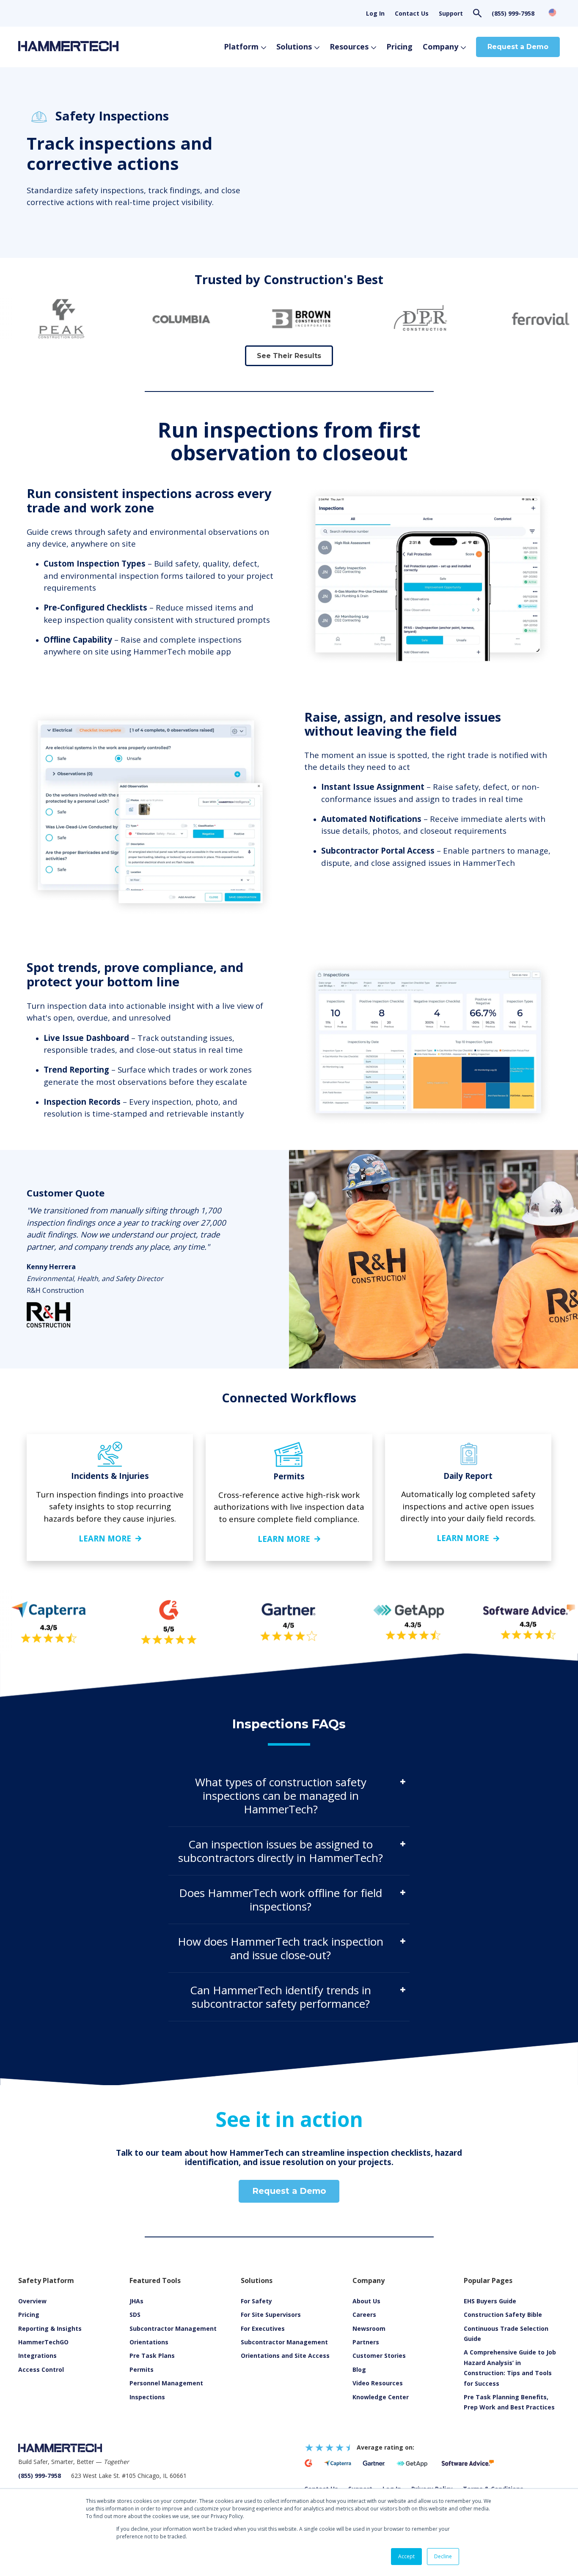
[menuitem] (378, 2383)
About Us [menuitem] (366, 2301)
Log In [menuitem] (375, 13)
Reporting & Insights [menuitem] (50, 2328)
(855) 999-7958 (513, 13)
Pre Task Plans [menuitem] (152, 2356)
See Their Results (289, 356)
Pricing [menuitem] (29, 2315)
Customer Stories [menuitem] (379, 2356)
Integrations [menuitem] (37, 2356)
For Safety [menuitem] (256, 2301)
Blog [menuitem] (359, 2369)
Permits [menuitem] (142, 2369)
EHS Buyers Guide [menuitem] (490, 2301)
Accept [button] (406, 2556)
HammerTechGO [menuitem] (43, 2342)
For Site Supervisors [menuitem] (271, 2315)
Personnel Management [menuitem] (166, 2383)
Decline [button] (443, 2556)
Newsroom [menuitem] (369, 2328)
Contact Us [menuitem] (412, 13)
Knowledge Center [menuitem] (381, 2397)
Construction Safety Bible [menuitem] (503, 2315)
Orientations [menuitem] (149, 2342)
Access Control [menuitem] (41, 2369)
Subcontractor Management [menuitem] (173, 2328)
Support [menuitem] (451, 13)
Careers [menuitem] (364, 2315)
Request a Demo (518, 47)
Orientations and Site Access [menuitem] (285, 2356)
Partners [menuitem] (366, 2342)
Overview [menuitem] (32, 2301)
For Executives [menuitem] (263, 2328)
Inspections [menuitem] (147, 2397)
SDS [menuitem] (135, 2315)
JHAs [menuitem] (136, 2301)
